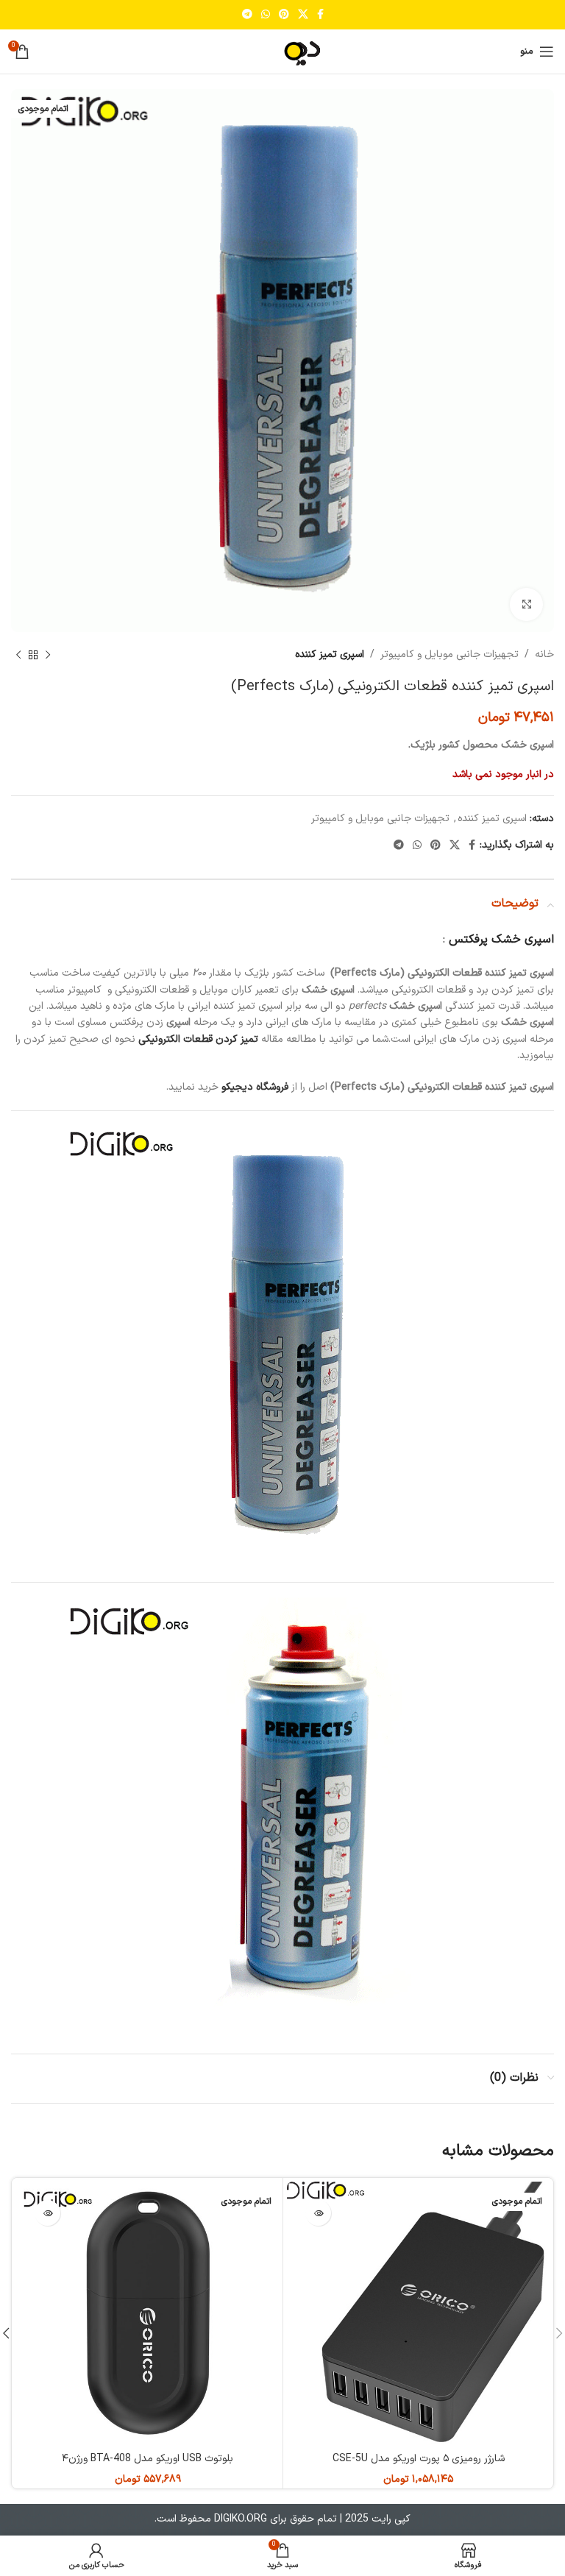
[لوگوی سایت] (282, 51)
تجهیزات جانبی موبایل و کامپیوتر (449, 654)
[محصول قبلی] (48, 655)
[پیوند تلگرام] (247, 15)
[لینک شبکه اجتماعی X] (303, 15)
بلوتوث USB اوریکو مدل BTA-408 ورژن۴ (148, 2459)
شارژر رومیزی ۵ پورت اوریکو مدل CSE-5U (419, 2459)
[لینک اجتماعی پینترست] (284, 15)
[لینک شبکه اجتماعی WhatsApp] (266, 15)
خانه (544, 654)
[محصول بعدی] (18, 655)
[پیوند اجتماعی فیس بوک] (320, 15)
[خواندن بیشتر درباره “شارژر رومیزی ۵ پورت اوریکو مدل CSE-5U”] (318, 2213)
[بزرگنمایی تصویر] (526, 604)
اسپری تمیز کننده (330, 654)
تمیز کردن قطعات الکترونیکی (198, 1039)
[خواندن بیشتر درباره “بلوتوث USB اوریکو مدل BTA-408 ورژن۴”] (47, 2213)
